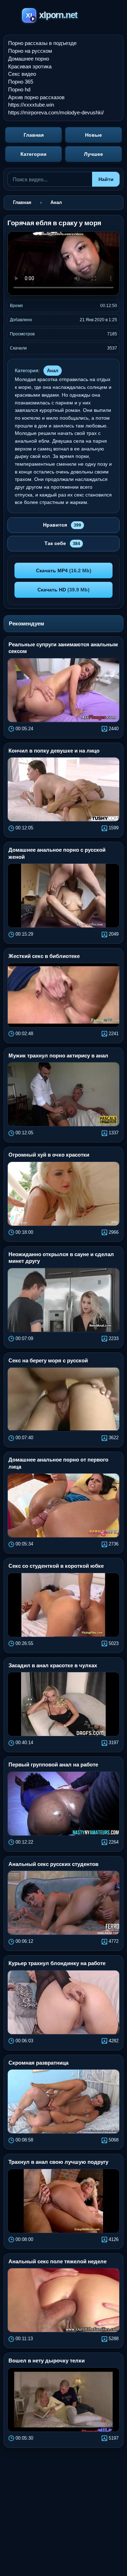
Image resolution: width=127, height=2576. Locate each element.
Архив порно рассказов (36, 97)
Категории (34, 154)
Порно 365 (21, 82)
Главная (34, 135)
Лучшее (93, 154)
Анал (53, 371)
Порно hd (19, 89)
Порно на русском (30, 51)
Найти (106, 179)
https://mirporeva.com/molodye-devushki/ (56, 112)
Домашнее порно (29, 59)
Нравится (62, 525)
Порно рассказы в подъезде (42, 43)
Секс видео (22, 74)
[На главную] (64, 16)
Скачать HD (64, 590)
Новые (93, 135)
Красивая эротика (30, 66)
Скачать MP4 (64, 571)
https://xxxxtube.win (31, 105)
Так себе (62, 543)
